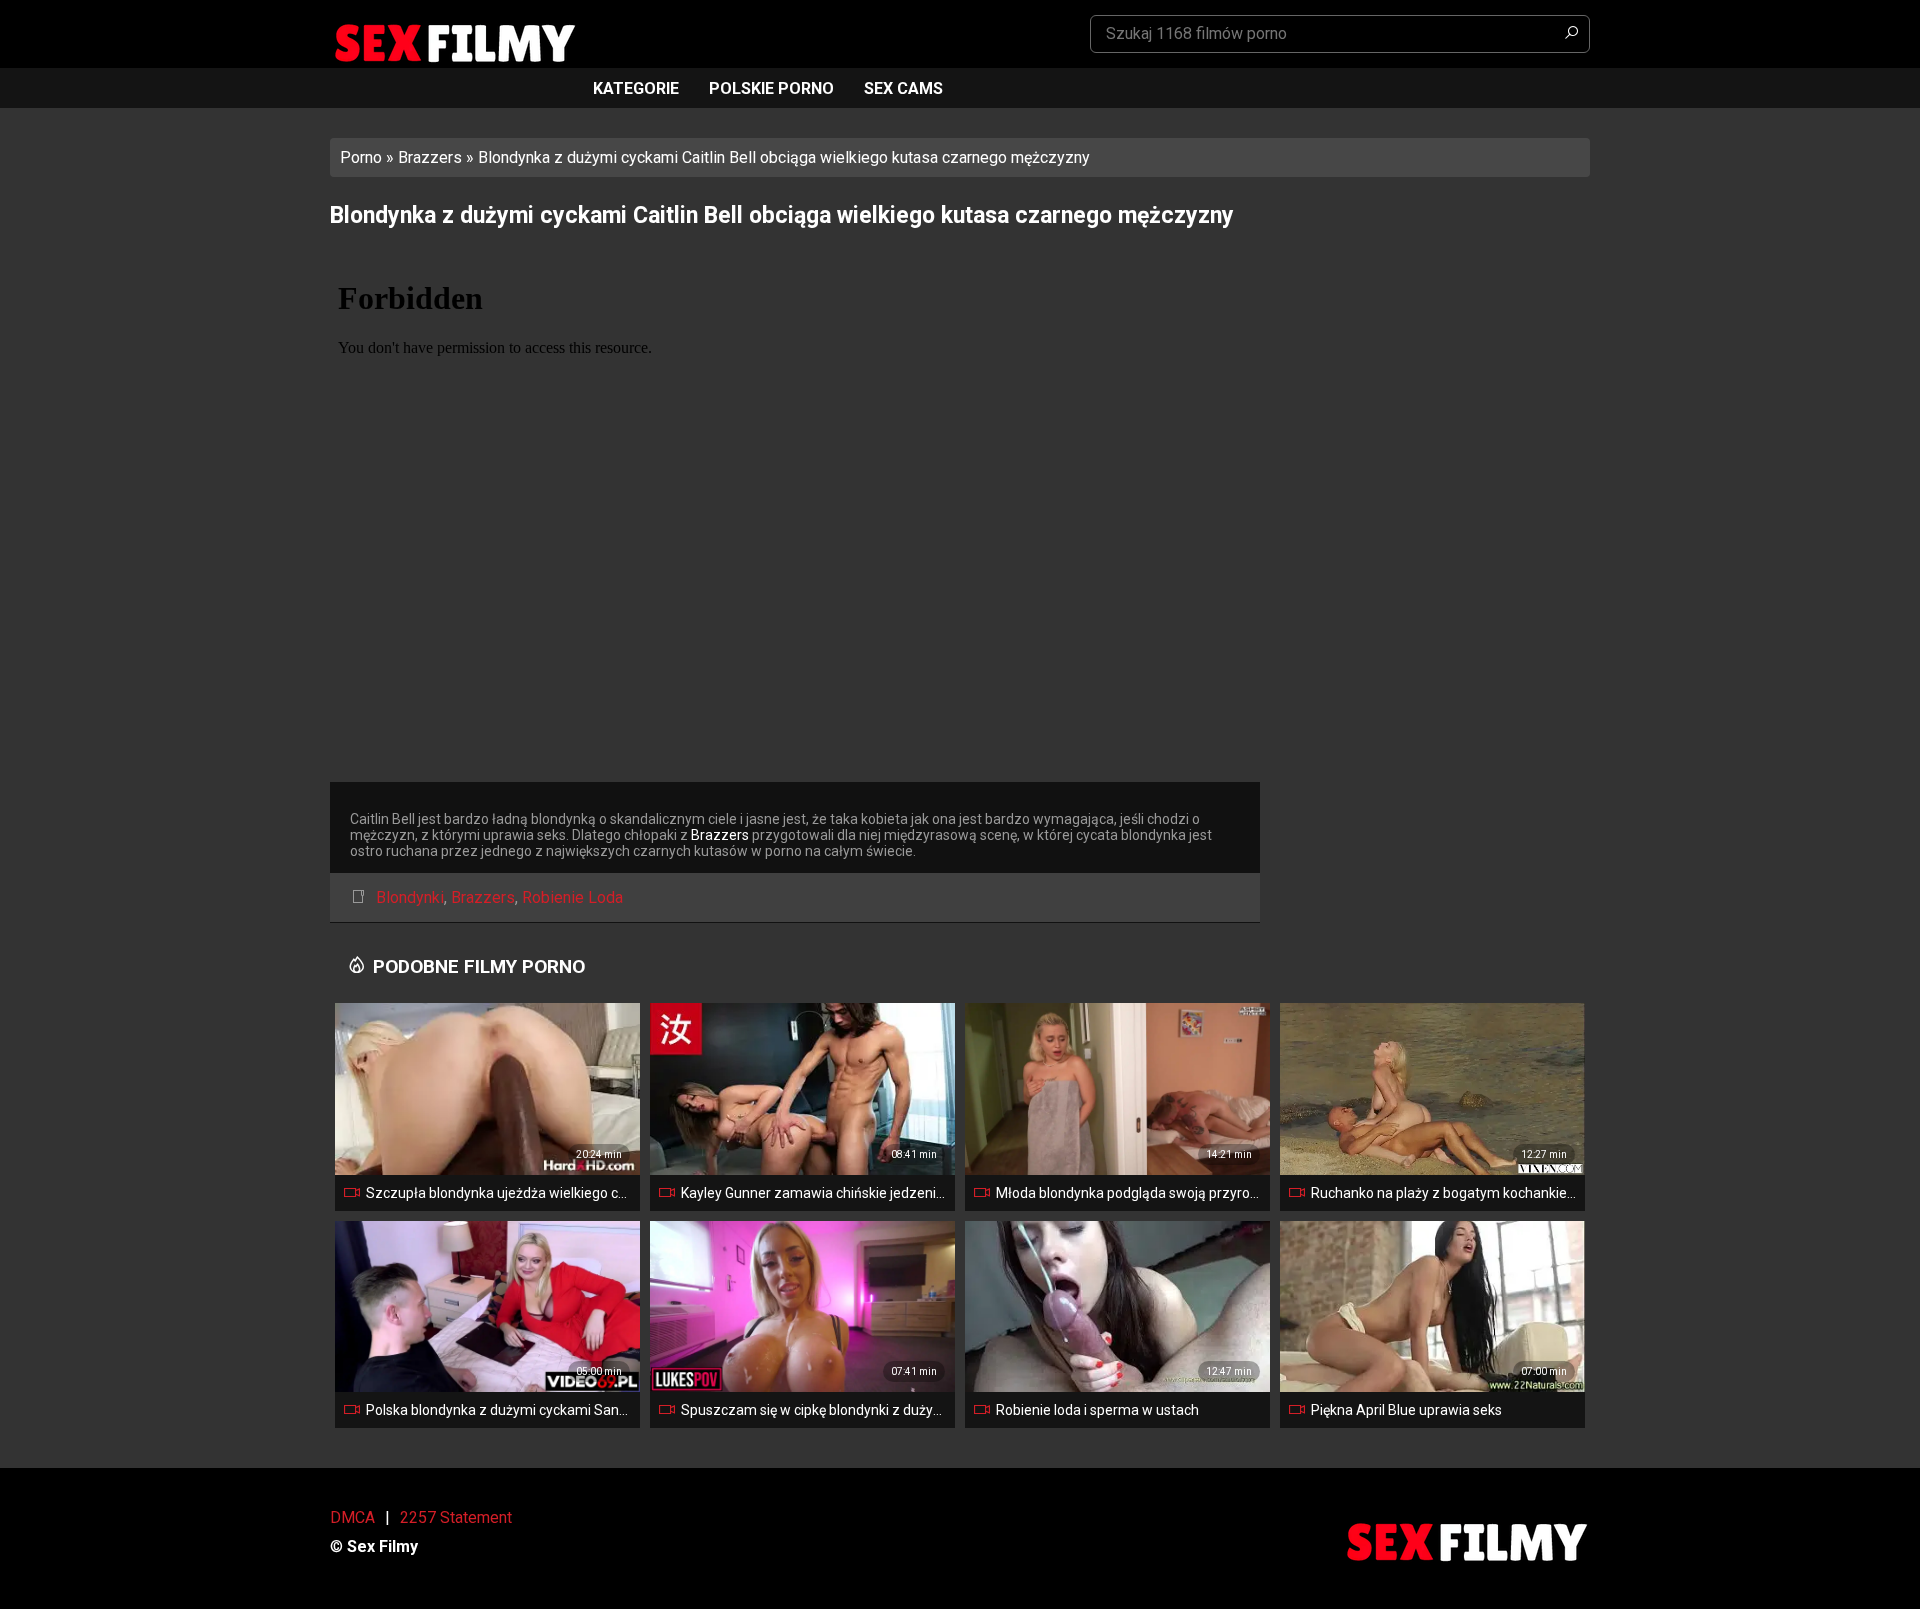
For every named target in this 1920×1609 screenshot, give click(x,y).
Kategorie (636, 88)
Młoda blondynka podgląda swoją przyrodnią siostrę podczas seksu (1129, 1193)
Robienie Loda (572, 897)
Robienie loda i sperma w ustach (1097, 1410)
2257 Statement (456, 1517)
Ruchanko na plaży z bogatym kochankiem (1444, 1193)
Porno (361, 157)
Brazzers (430, 157)
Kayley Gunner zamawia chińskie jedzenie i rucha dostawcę (814, 1193)
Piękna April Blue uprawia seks (1406, 1410)
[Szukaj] (1571, 34)
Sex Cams (903, 88)
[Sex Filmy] (454, 43)
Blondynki (410, 897)
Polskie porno (771, 88)
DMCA (352, 1517)
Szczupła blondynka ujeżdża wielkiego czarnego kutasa (499, 1193)
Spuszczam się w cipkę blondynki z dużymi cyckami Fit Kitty (814, 1410)
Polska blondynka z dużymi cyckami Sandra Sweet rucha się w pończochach (499, 1410)
